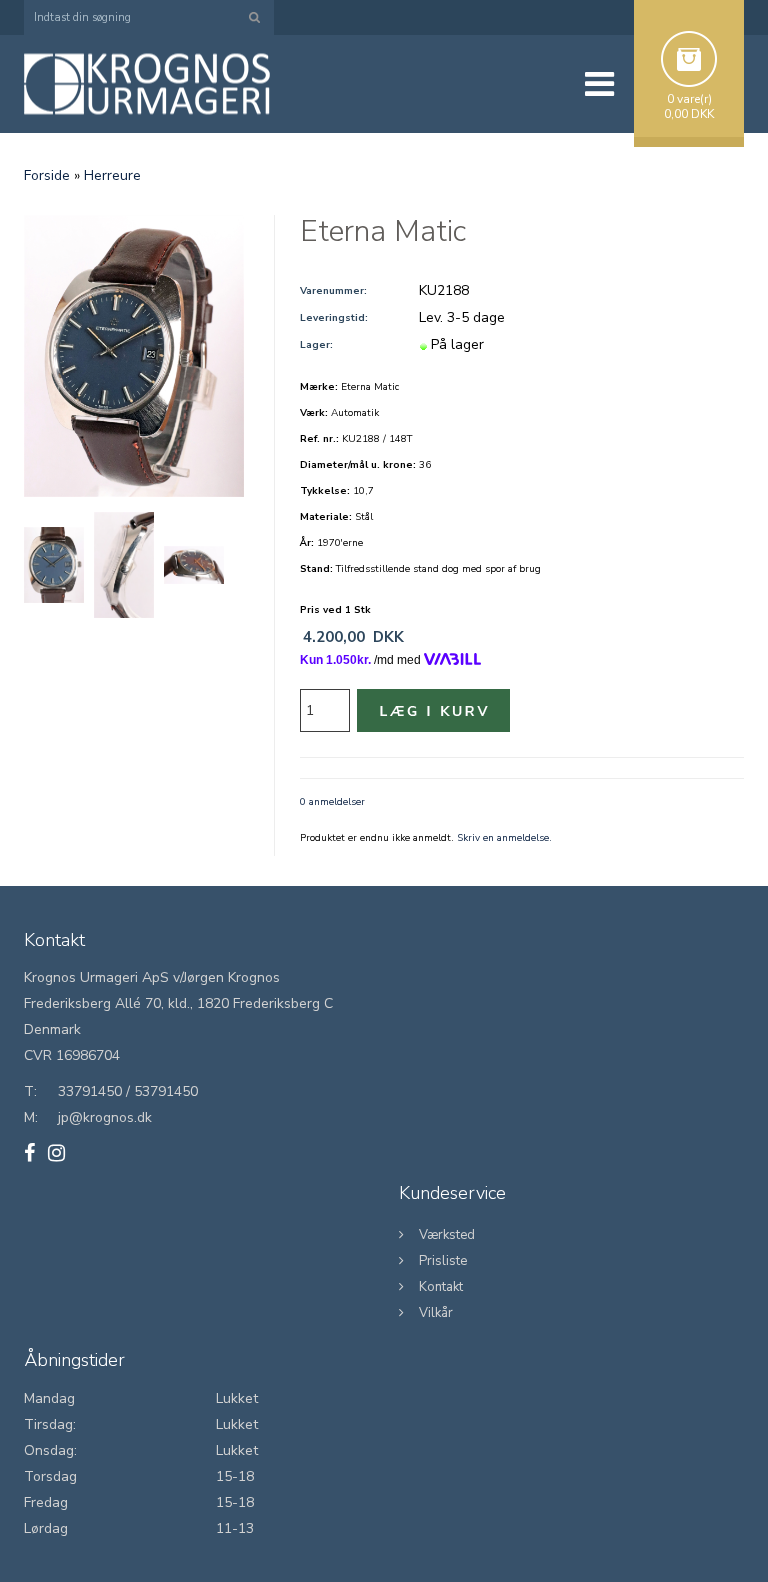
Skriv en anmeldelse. (504, 838)
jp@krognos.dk (105, 1117)
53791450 (166, 1091)
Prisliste (443, 1261)
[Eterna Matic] (134, 356)
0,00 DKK (689, 114)
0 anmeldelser (332, 802)
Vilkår (436, 1313)
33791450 (90, 1091)
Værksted (447, 1235)
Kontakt (441, 1287)
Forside (47, 175)
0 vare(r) (689, 99)
